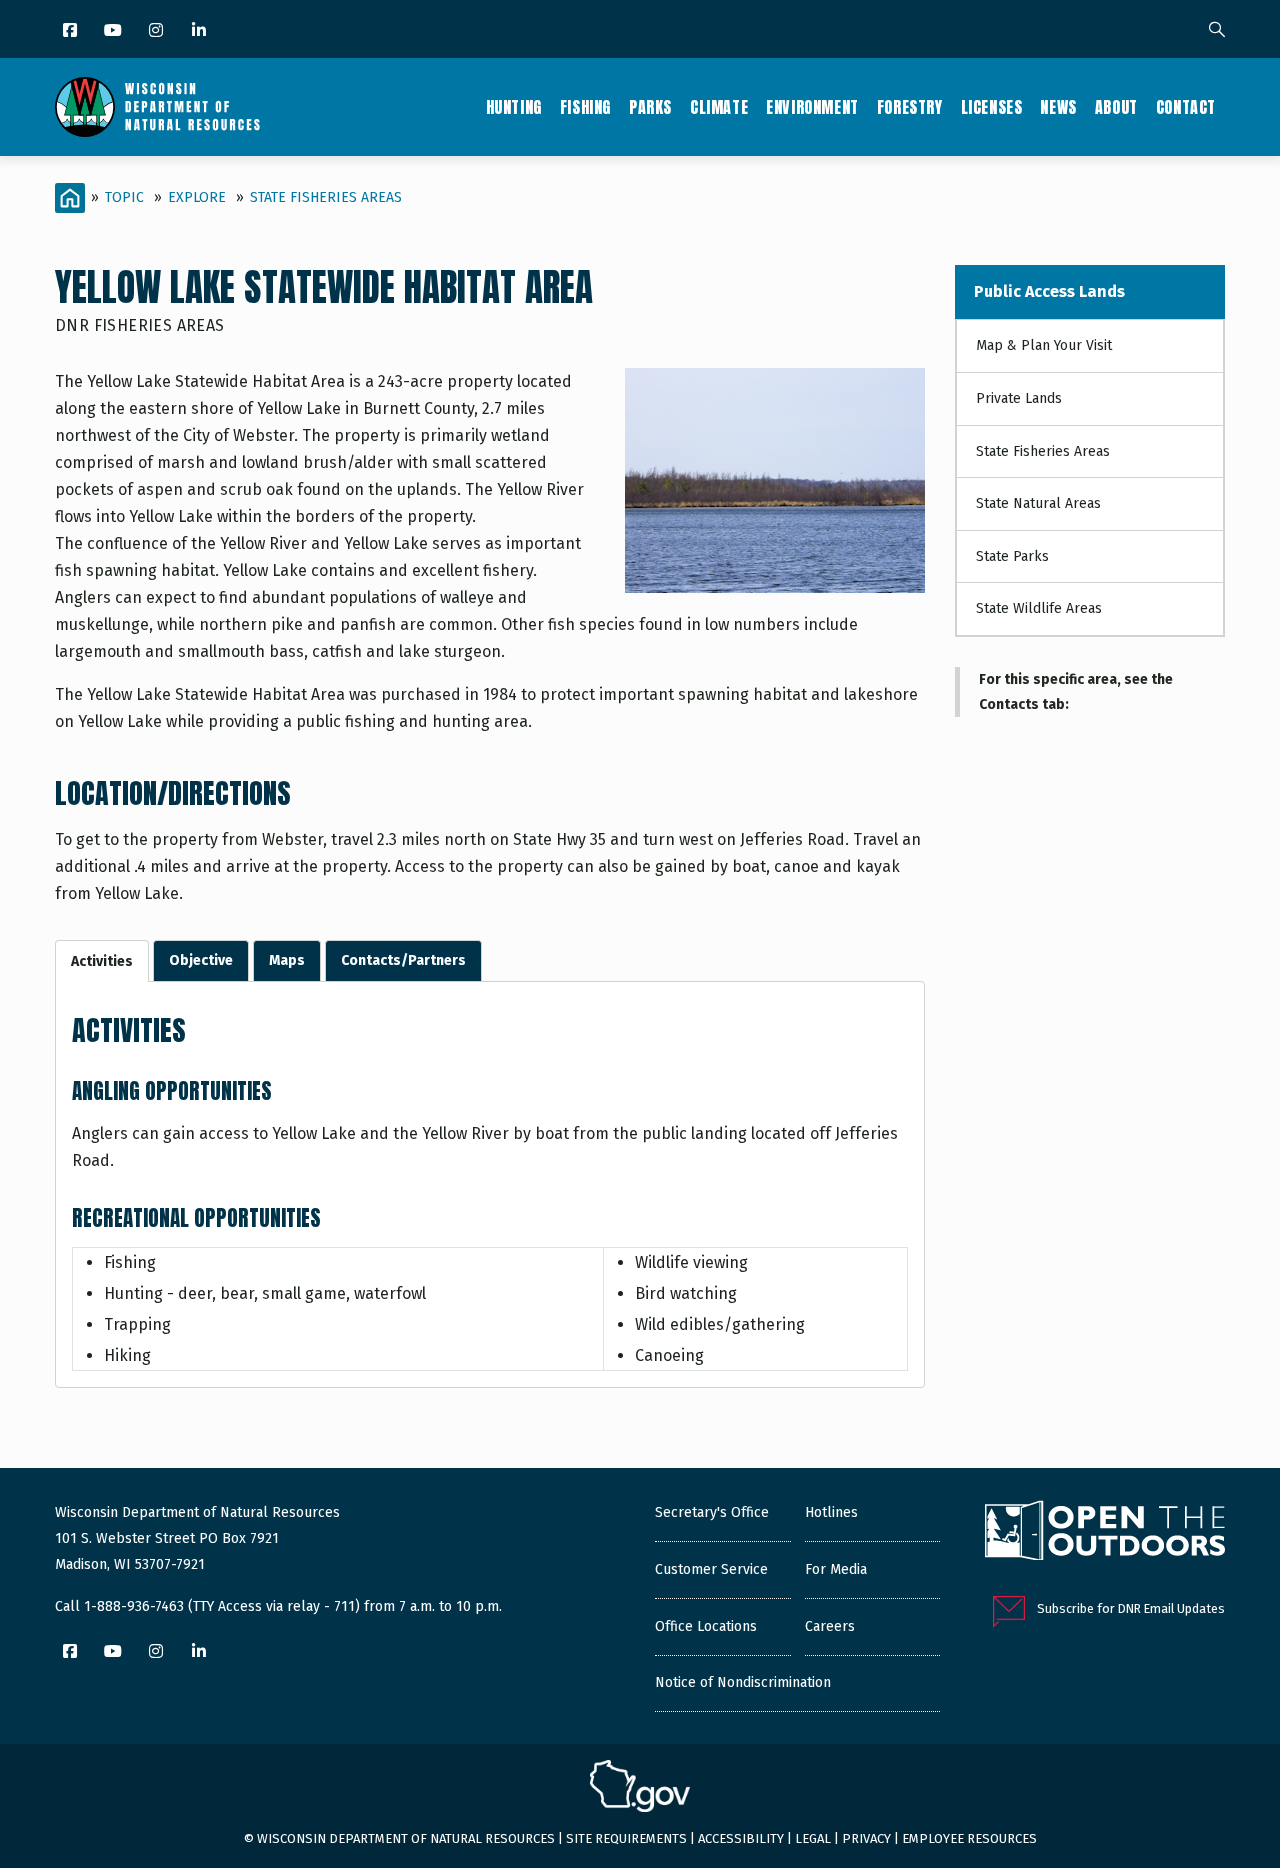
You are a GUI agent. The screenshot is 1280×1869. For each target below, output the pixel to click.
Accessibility (741, 1838)
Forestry (910, 107)
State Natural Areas (1038, 503)
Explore (197, 197)
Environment (812, 107)
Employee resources (969, 1838)
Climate (719, 107)
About (1116, 107)
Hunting (514, 107)
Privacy (866, 1838)
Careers (830, 1626)
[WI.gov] (640, 1789)
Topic (124, 197)
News (1058, 107)
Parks (650, 107)
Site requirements (626, 1838)
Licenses (992, 107)
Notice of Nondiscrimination (743, 1682)
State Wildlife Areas (1039, 608)
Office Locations (706, 1626)
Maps (287, 960)
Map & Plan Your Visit (1044, 345)
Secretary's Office (712, 1512)
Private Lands (1019, 398)
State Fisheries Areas (326, 197)
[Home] (157, 107)
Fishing (585, 107)
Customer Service (711, 1569)
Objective (201, 960)
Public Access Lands (1049, 291)
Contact (1186, 107)
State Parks (1012, 556)
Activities (102, 961)
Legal (813, 1838)
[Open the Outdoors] (1105, 1533)
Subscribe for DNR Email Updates (1131, 1608)
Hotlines (831, 1512)
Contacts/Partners (403, 960)
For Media (836, 1569)
